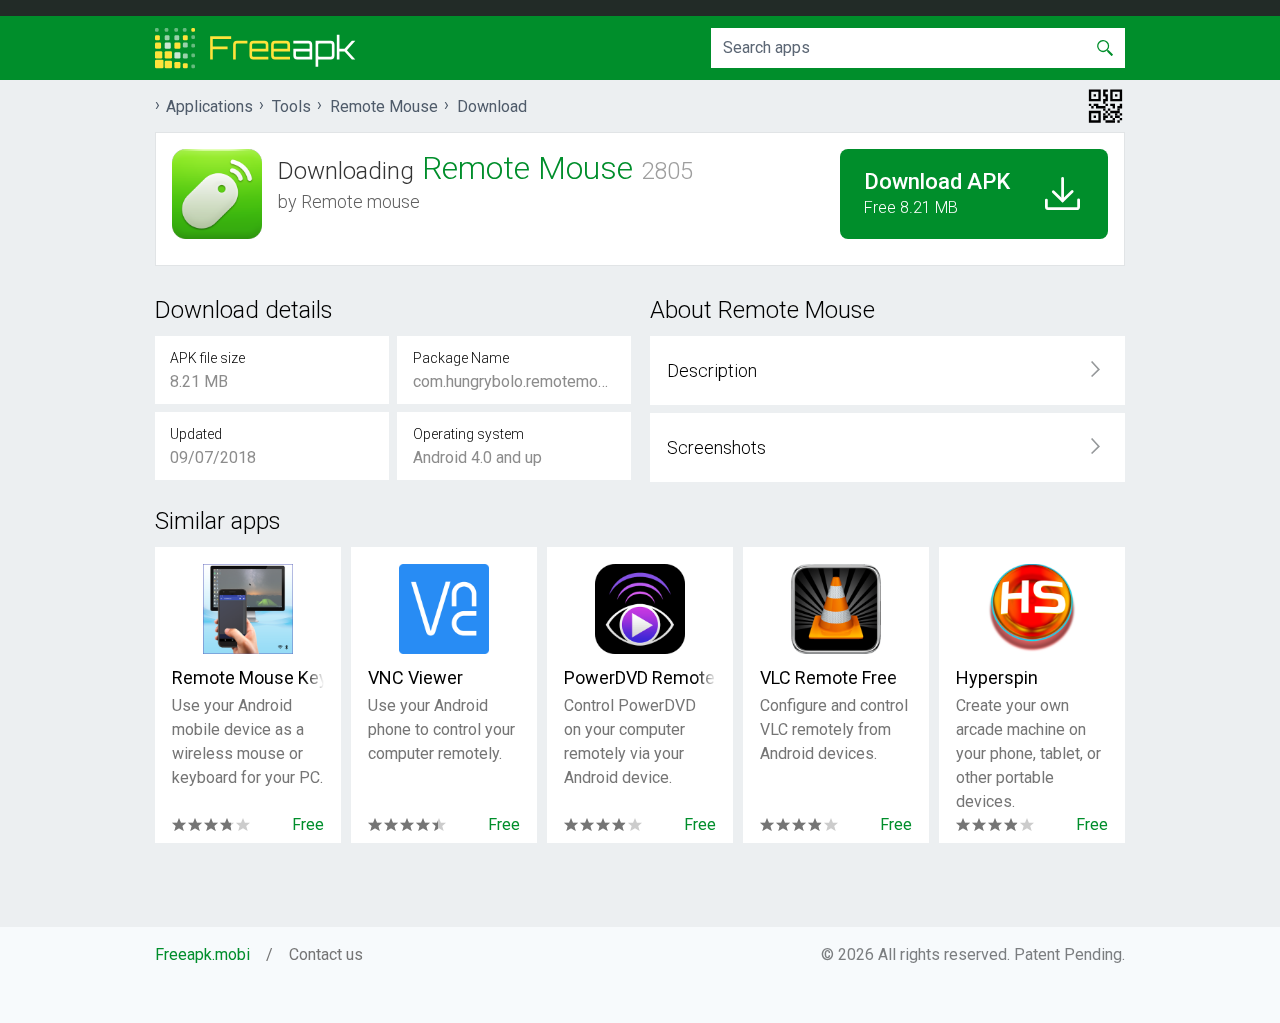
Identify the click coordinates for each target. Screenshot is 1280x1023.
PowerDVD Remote (639, 677)
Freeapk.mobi (202, 954)
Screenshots (716, 447)
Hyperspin (997, 677)
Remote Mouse (384, 106)
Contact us (326, 954)
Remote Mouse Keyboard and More (248, 677)
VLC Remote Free (828, 677)
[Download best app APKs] (255, 48)
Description (712, 370)
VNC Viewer (415, 677)
